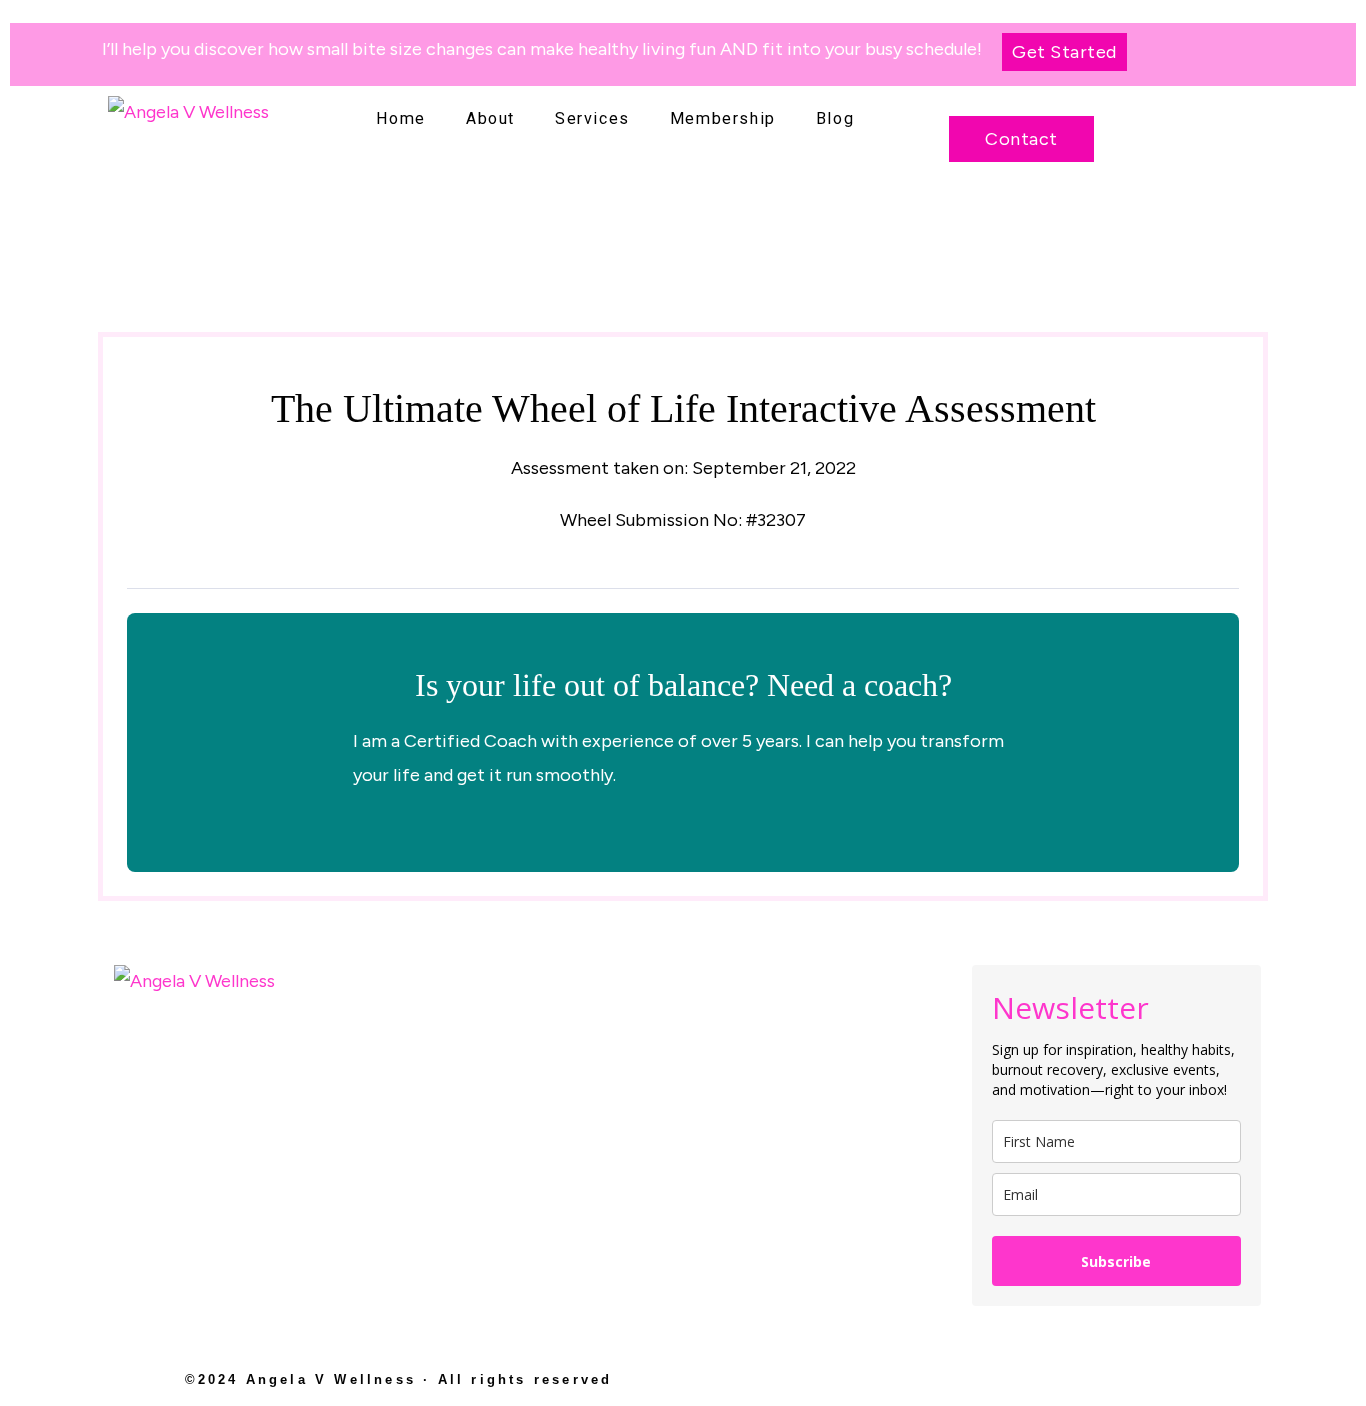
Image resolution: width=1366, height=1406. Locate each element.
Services (592, 118)
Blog (835, 118)
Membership (723, 118)
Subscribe (1116, 1261)
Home (401, 118)
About (490, 118)
